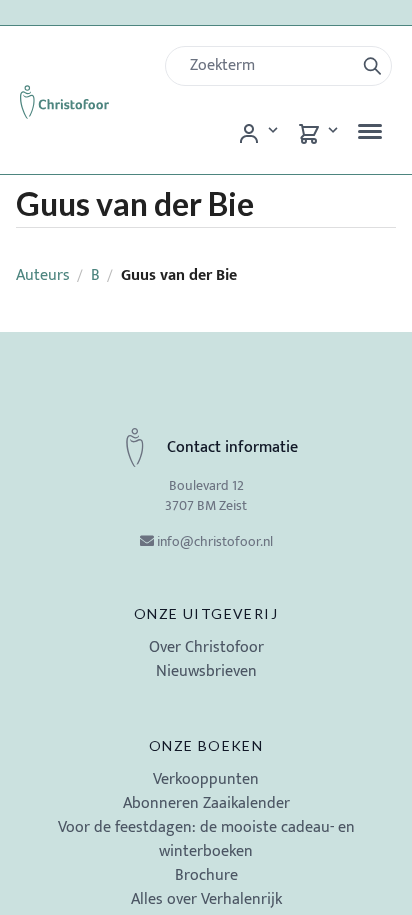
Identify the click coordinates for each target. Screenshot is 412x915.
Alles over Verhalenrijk (206, 899)
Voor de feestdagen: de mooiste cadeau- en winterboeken (206, 839)
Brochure (206, 875)
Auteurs (43, 275)
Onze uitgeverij (206, 613)
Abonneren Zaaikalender (206, 803)
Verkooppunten (206, 779)
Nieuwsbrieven (206, 671)
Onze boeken (206, 745)
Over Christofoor (206, 647)
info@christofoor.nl (215, 541)
